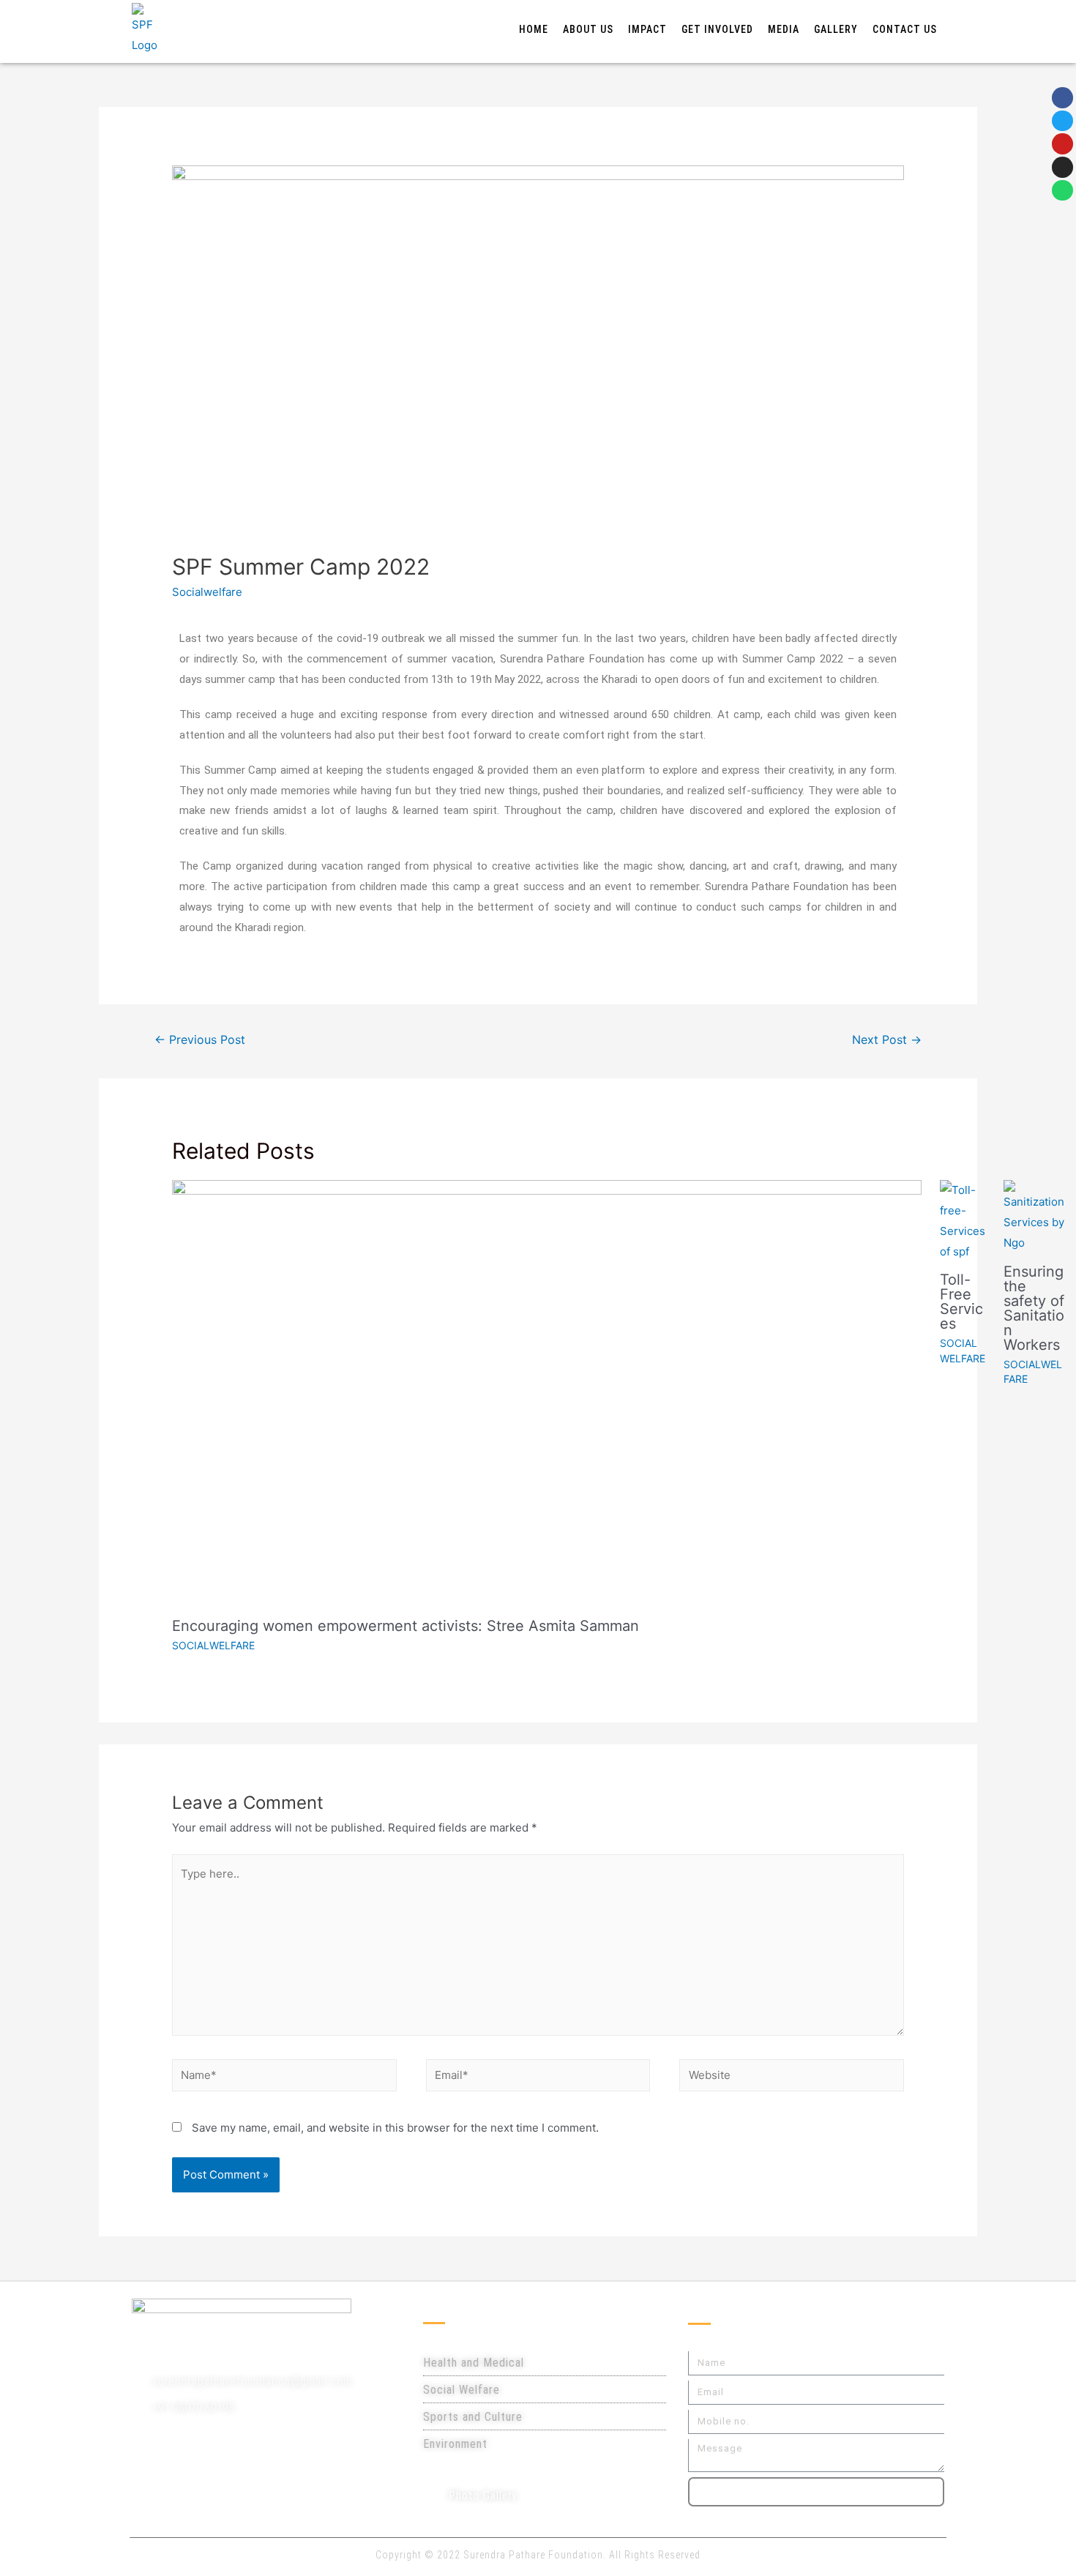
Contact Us (905, 29)
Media (784, 29)
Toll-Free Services (961, 1302)
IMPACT (647, 29)
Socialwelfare (207, 592)
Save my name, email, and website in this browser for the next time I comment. (395, 2128)
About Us (588, 29)
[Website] (792, 2078)
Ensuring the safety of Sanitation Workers (1034, 1308)
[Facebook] (1062, 98)
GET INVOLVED (717, 29)
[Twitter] (1062, 121)
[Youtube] (1062, 144)
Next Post (887, 1040)
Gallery (836, 29)
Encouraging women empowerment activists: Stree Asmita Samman (406, 1626)
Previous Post (200, 1040)
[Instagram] (1062, 167)
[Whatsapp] (1062, 191)
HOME (534, 29)
